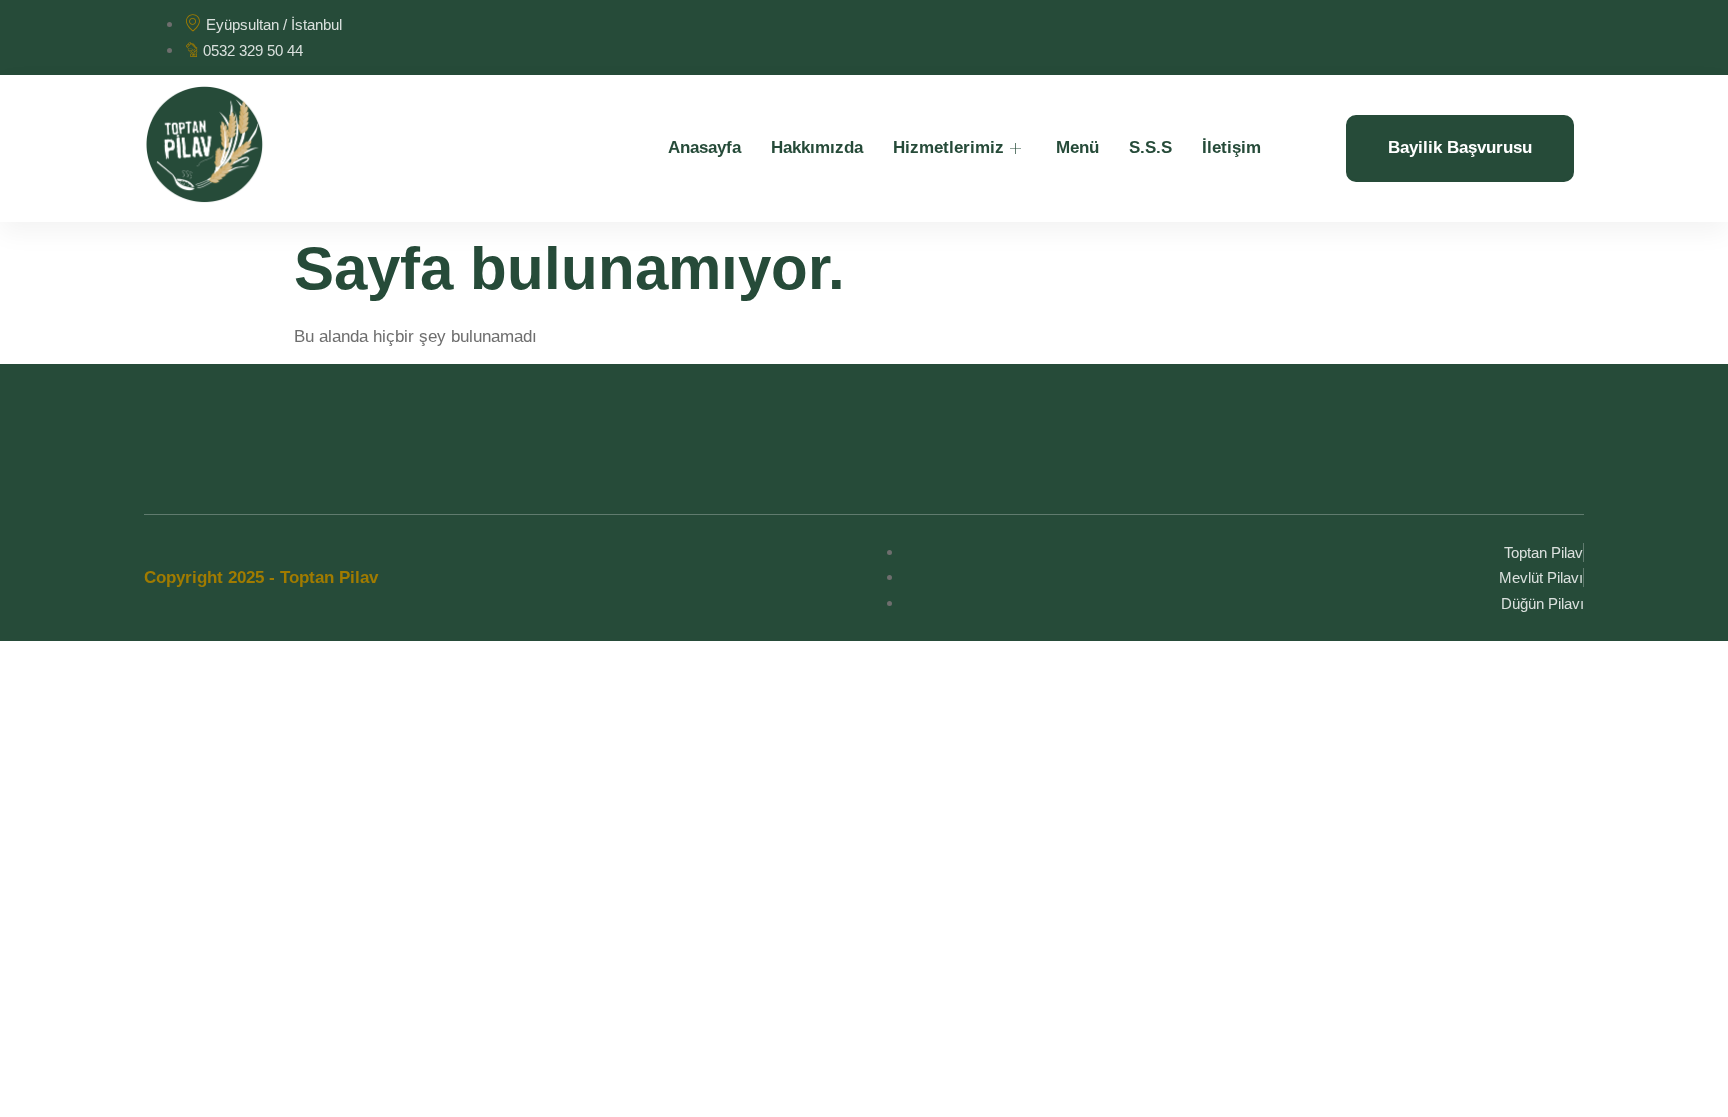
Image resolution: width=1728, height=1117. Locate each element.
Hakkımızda (817, 147)
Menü (1077, 147)
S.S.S (1150, 147)
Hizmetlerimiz (948, 147)
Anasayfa (704, 147)
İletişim (1231, 147)
